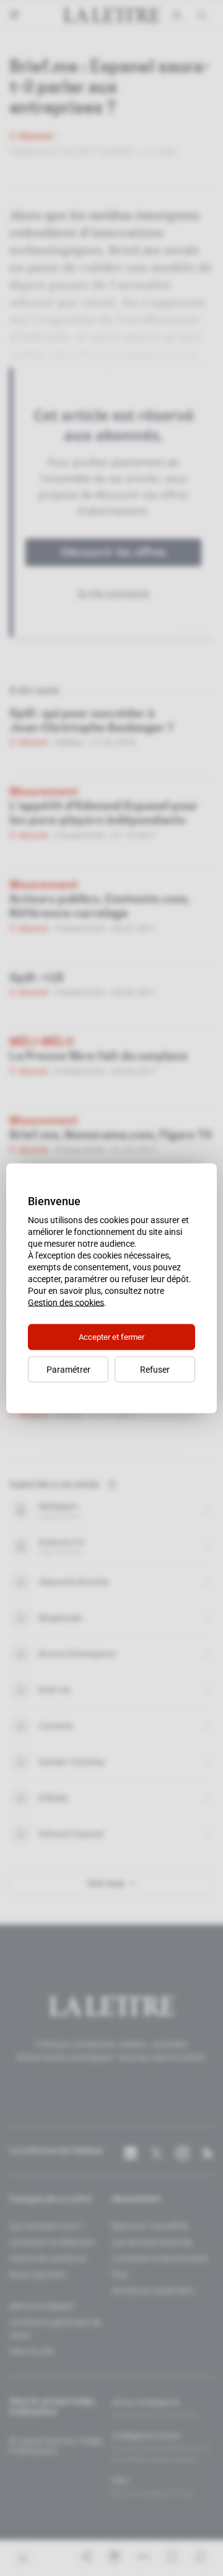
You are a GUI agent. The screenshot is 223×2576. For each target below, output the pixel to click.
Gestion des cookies (66, 1302)
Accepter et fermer (111, 1336)
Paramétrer (68, 1369)
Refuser (155, 1369)
